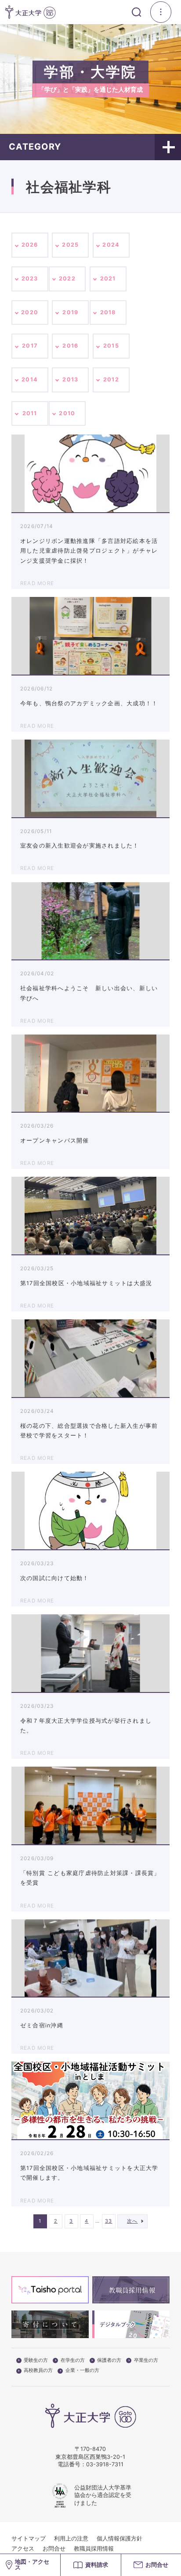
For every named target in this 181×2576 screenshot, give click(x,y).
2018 (108, 312)
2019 (70, 312)
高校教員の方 (38, 2371)
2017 (30, 346)
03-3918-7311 (105, 2464)
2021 (108, 278)
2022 (67, 278)
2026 (30, 245)
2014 (30, 379)
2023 (30, 278)
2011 (30, 413)
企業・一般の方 (82, 2371)
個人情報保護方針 (119, 2538)
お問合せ (54, 2549)
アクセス (23, 2549)
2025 (70, 245)
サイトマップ (29, 2538)
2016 (70, 346)
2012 (111, 379)
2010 (67, 413)
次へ (132, 2221)
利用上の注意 (71, 2538)
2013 (70, 379)
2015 (111, 346)
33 (109, 2221)
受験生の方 (36, 2360)
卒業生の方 (146, 2360)
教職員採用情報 (94, 2549)
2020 (30, 312)
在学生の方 (73, 2360)
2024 (111, 245)
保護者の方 (109, 2360)
